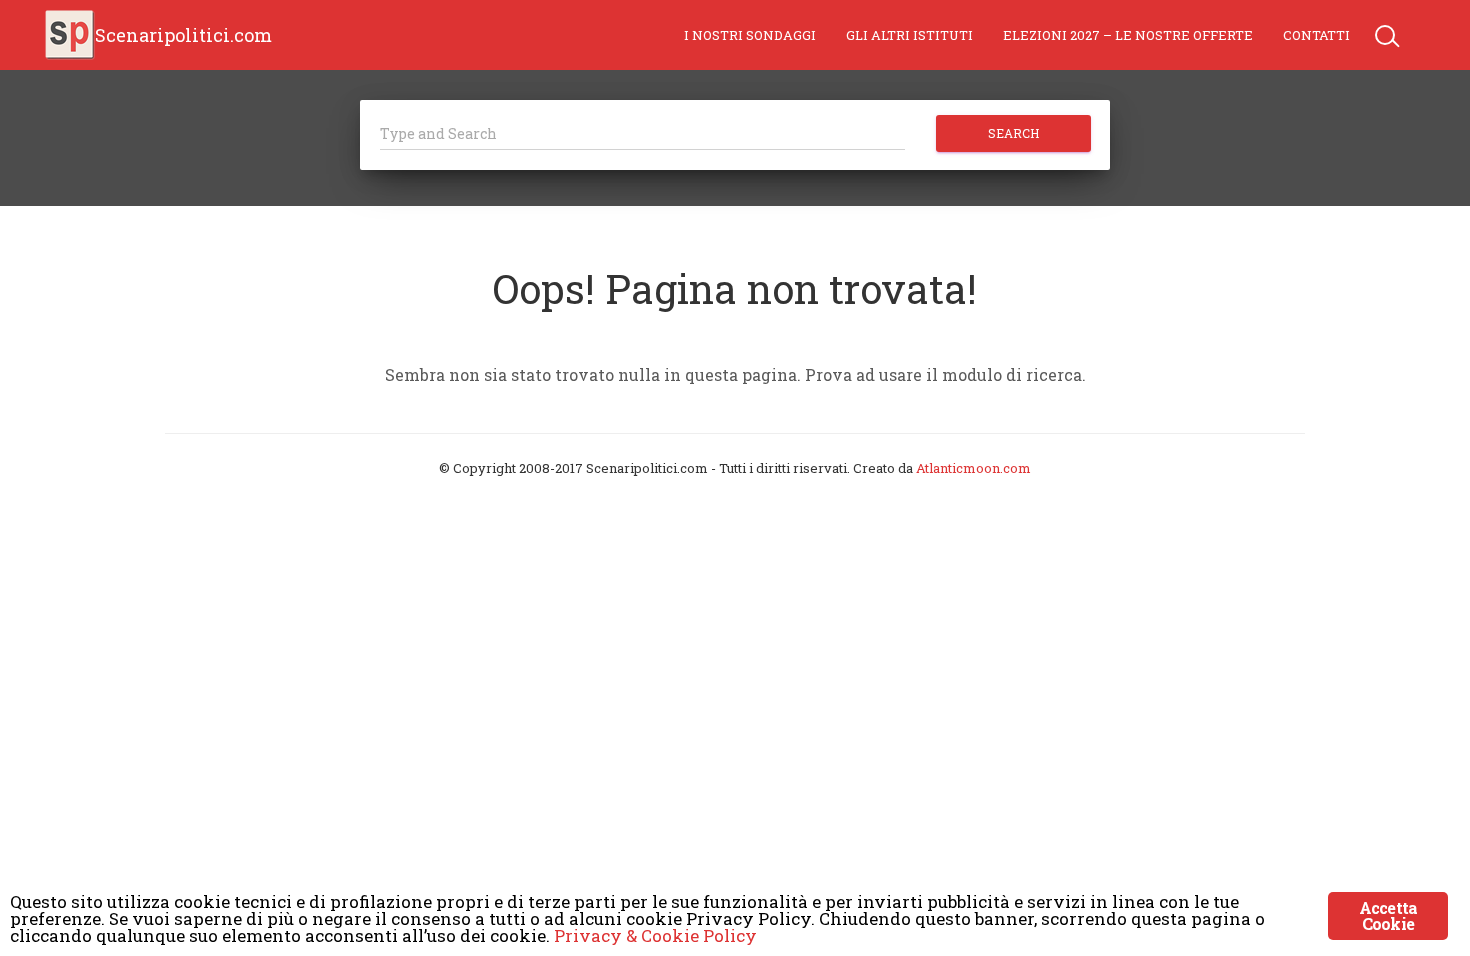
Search (1013, 133)
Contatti (1316, 35)
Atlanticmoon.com (973, 468)
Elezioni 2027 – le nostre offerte (1128, 35)
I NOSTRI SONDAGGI (750, 35)
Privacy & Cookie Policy (655, 935)
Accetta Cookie (1388, 915)
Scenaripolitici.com (183, 35)
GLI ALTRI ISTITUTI (909, 35)
